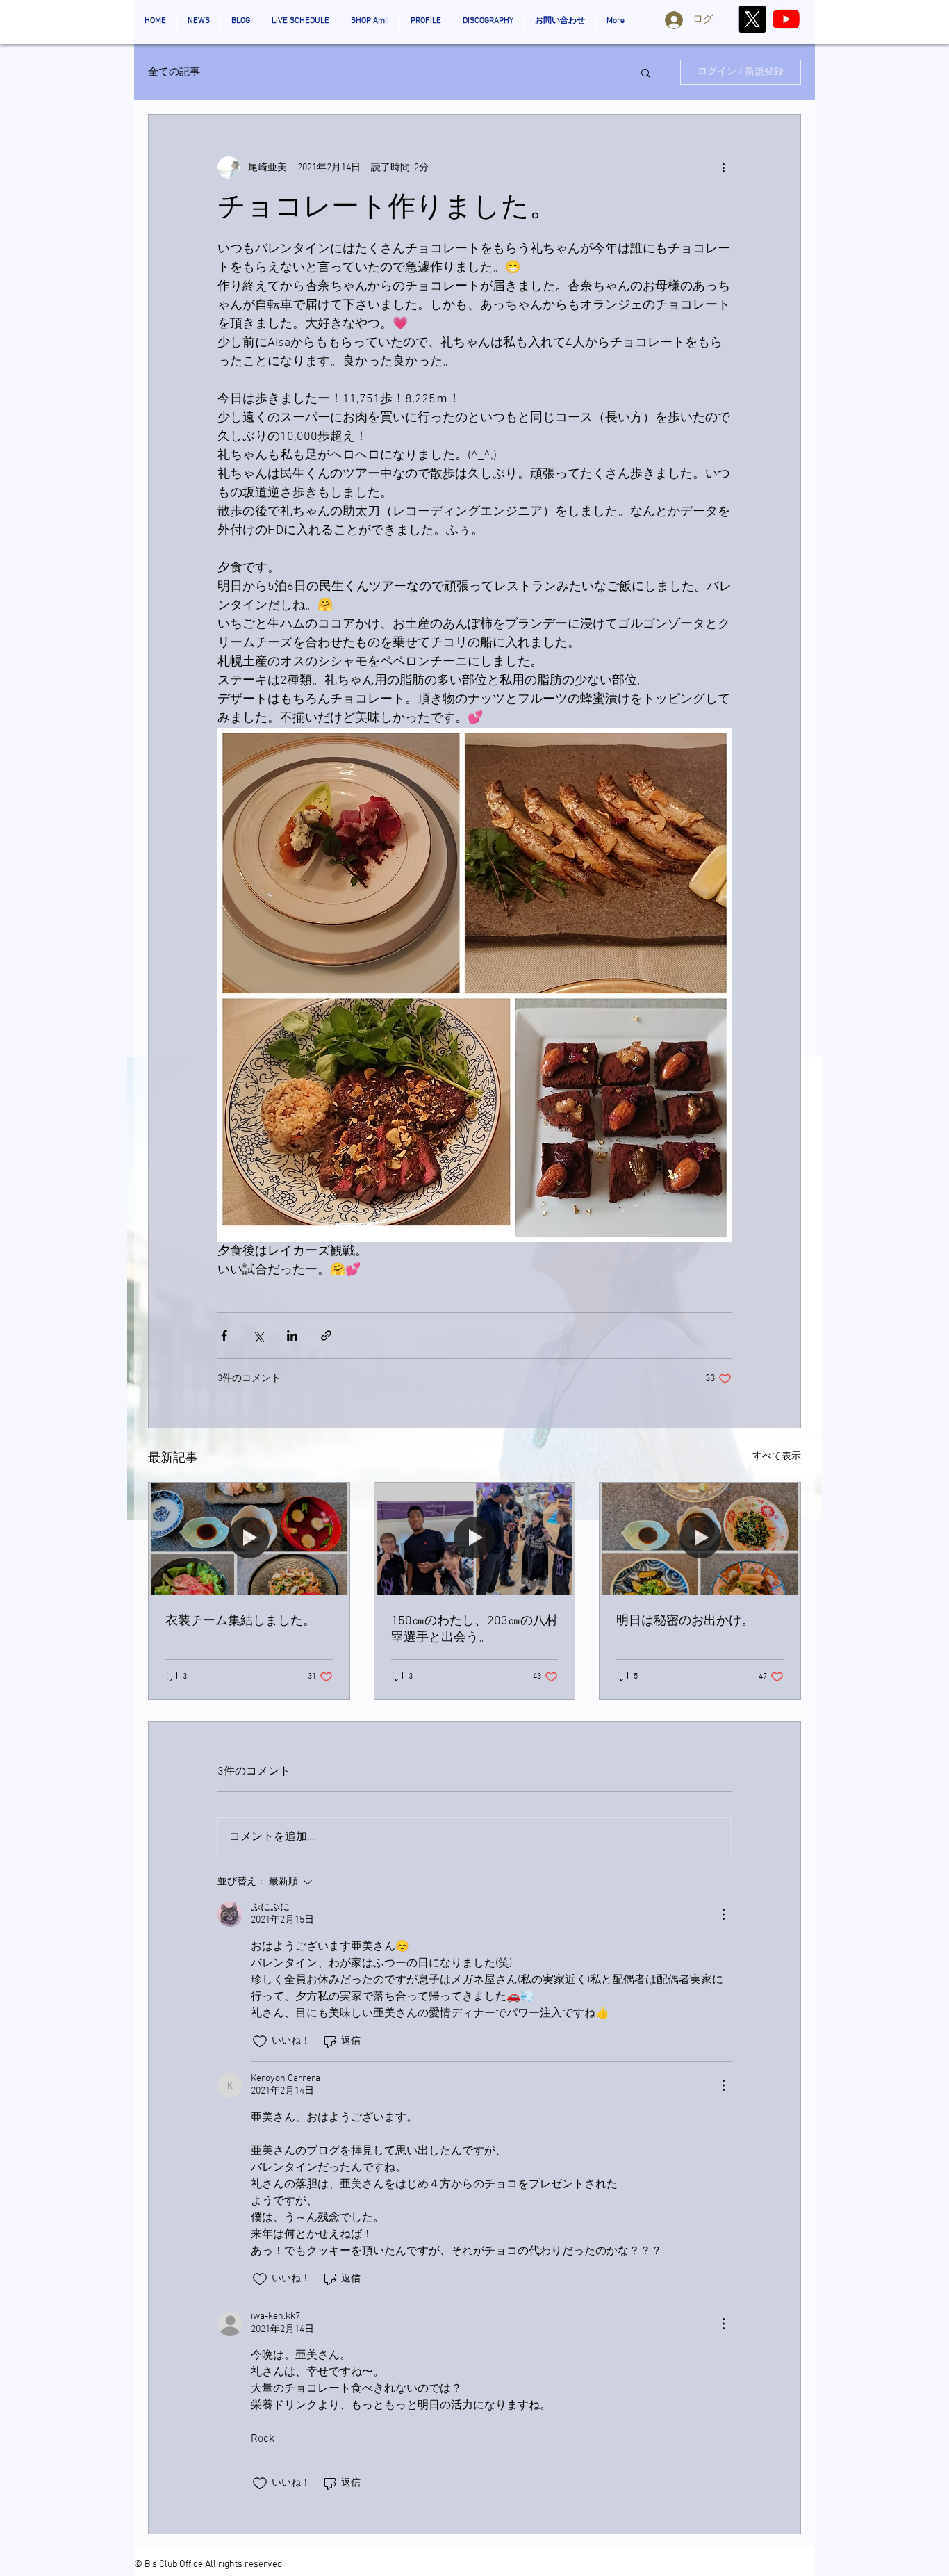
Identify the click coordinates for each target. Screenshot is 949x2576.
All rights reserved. (245, 2565)
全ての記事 (174, 72)
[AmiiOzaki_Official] (786, 19)
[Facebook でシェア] (224, 1336)
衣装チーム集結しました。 (240, 1621)
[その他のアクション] (723, 168)
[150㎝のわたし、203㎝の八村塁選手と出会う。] (475, 1539)
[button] (646, 72)
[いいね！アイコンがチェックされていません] (260, 2041)
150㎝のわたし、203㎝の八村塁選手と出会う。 (474, 1630)
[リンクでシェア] (326, 1336)
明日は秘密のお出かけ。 (685, 1621)
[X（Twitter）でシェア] (258, 1336)
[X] (752, 19)
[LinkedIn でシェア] (292, 1336)
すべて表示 (777, 1457)
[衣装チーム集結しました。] (249, 1539)
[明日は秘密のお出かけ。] (700, 1539)
